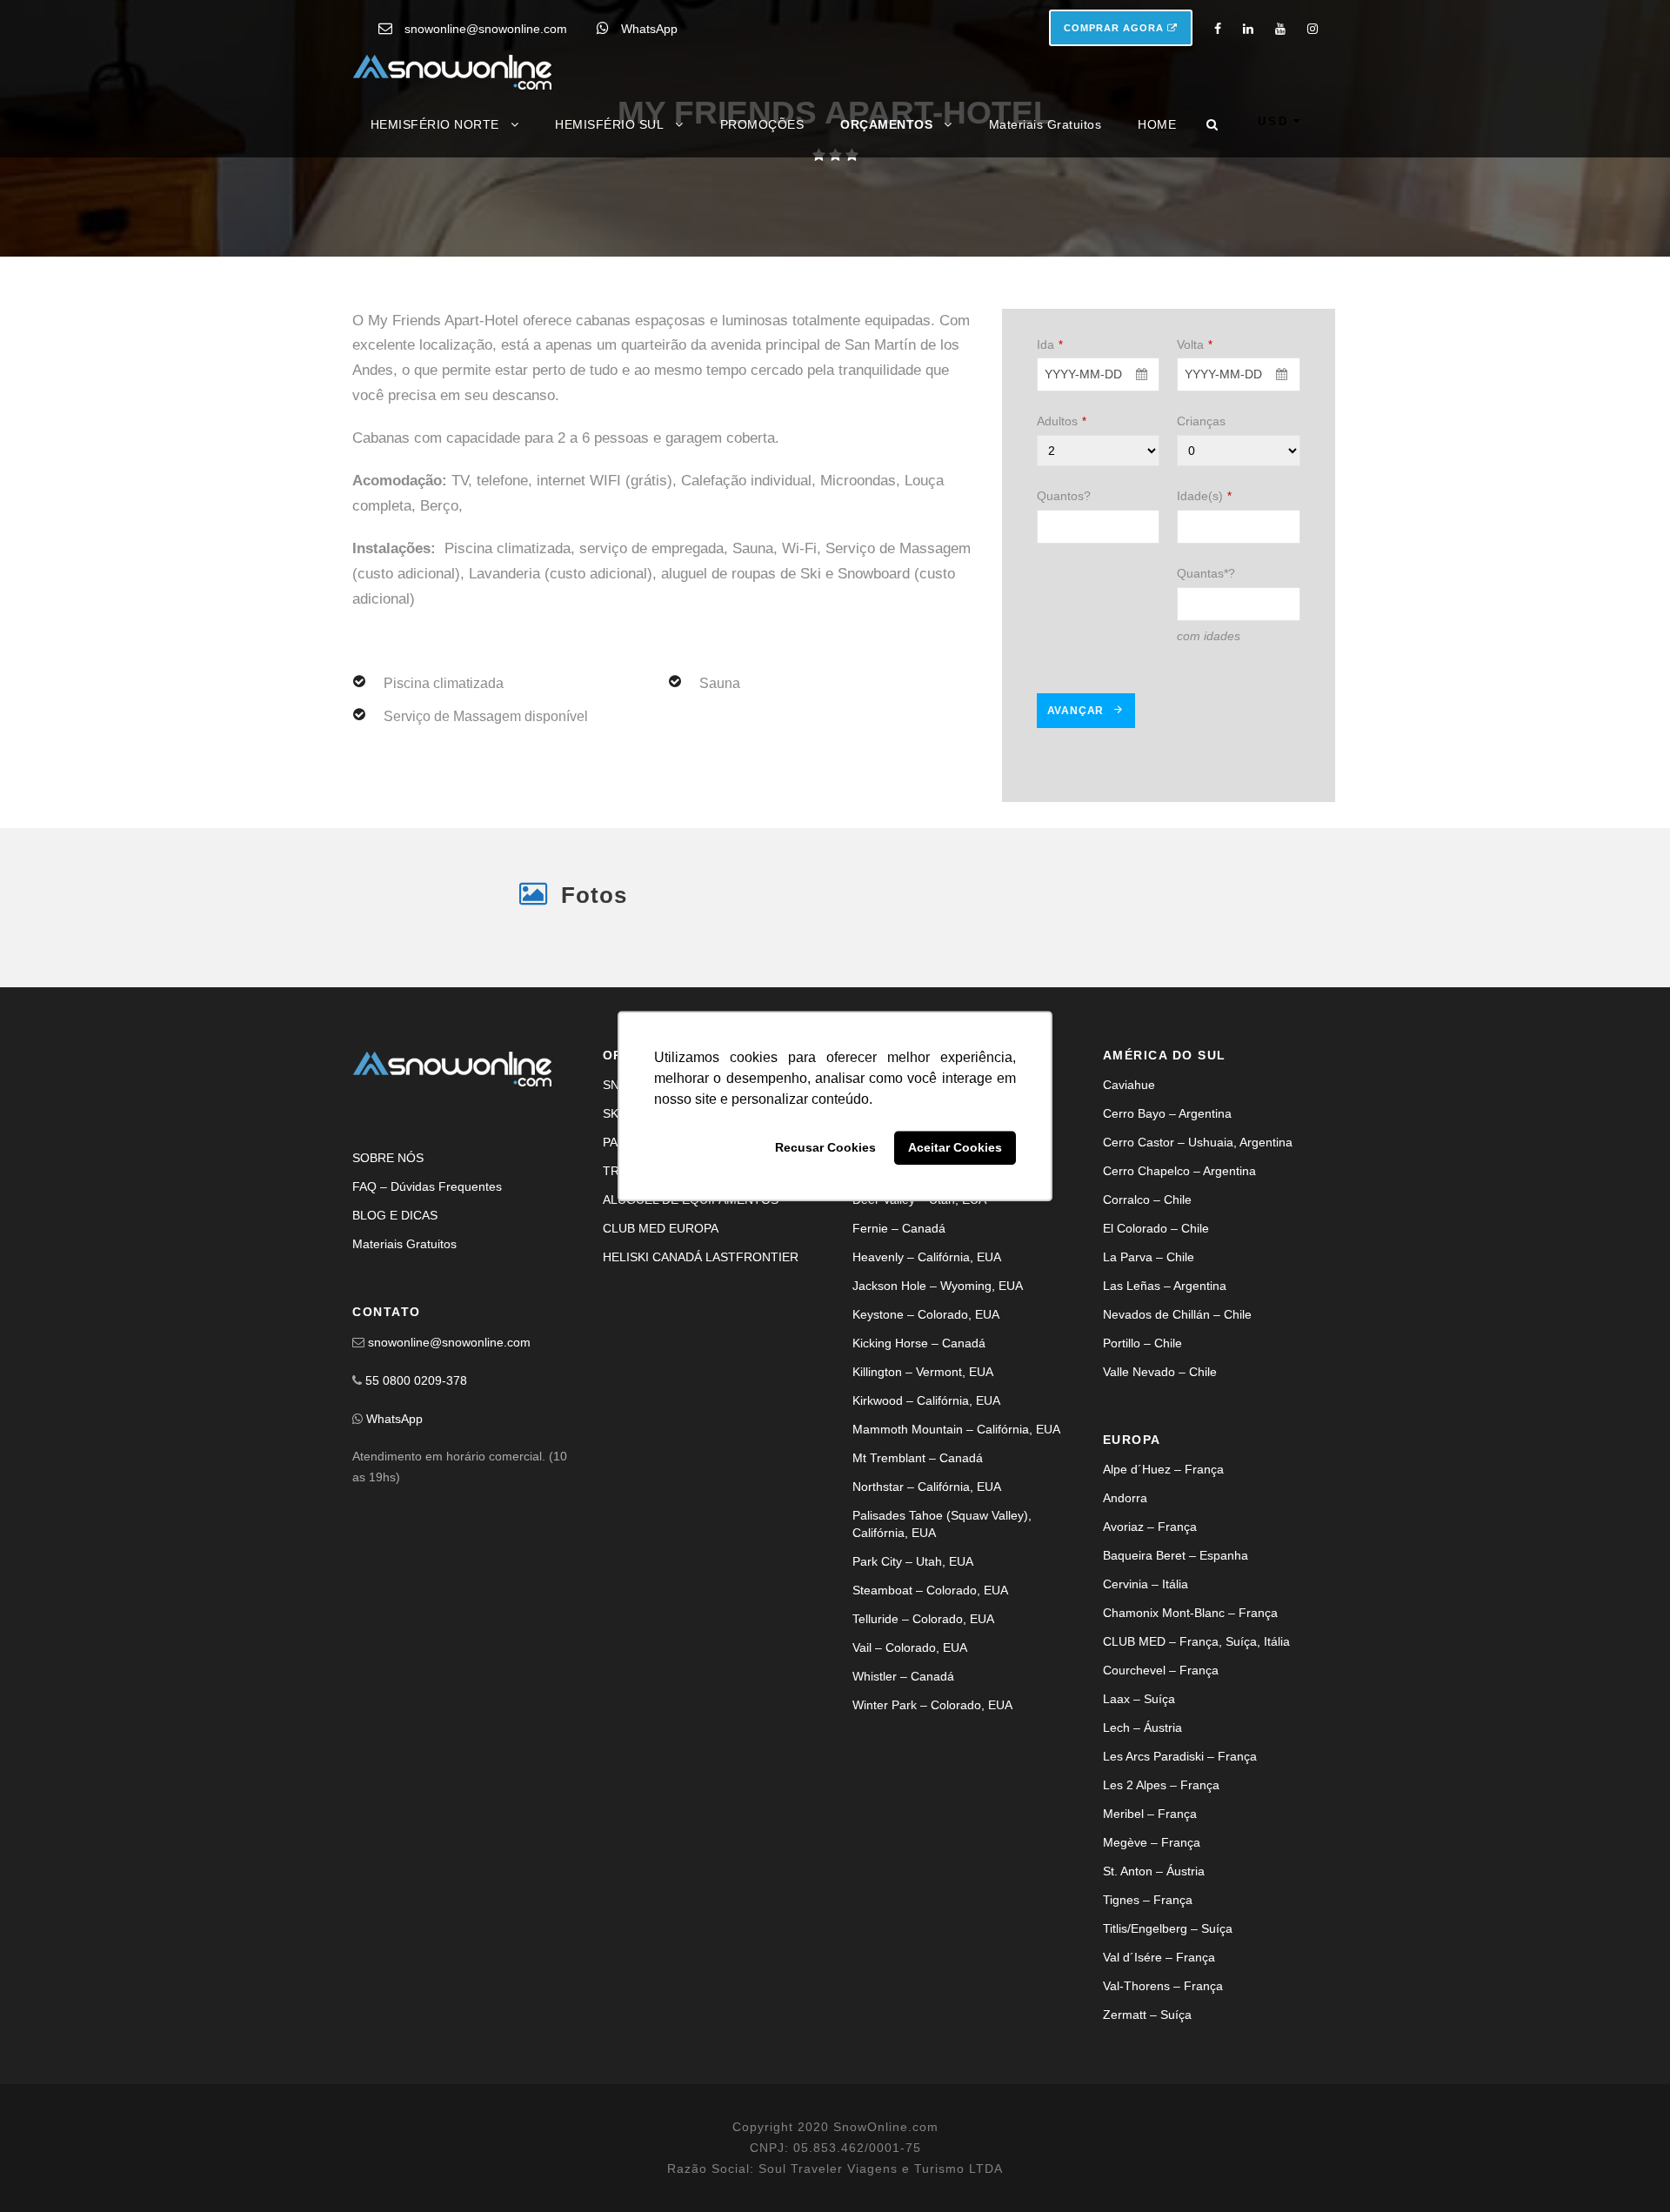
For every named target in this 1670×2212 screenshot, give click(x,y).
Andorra (1125, 1616)
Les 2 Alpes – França (1161, 1903)
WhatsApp (649, 29)
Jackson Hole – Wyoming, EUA (938, 1404)
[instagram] (1313, 29)
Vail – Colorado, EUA (910, 1766)
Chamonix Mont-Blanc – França (1190, 1731)
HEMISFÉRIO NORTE (435, 124)
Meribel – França (1150, 1932)
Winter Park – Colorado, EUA (932, 1823)
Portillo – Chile (1142, 1461)
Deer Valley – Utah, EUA (919, 1318)
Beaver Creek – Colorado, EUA (938, 1260)
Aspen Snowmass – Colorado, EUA (949, 1203)
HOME (1157, 124)
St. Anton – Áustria (1154, 1989)
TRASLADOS (639, 1289)
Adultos (1062, 578)
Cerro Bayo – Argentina (1167, 1232)
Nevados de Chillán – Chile (1177, 1433)
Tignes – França (1148, 2018)
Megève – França (1152, 1961)
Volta (1195, 501)
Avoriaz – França (1150, 1645)
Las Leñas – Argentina (1165, 1404)
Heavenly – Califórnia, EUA (927, 1375)
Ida (1050, 501)
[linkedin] (1248, 29)
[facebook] (1218, 29)
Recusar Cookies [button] (825, 1148)
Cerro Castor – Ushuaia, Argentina (1198, 1260)
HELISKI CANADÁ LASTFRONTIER (701, 1375)
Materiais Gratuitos (1045, 124)
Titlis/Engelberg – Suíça (1168, 2047)
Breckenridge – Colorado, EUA (937, 1289)
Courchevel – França (1161, 1788)
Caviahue (1129, 1203)
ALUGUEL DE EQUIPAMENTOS (691, 1318)
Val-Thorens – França (1163, 2104)
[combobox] (1099, 532)
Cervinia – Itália (1146, 1702)
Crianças (1201, 578)
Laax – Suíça (1139, 1817)
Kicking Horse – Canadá (919, 1461)
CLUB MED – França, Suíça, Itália (1196, 1760)
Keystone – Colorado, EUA (926, 1433)
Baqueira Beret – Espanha (1176, 1674)
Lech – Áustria (1142, 1846)
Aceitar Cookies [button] (955, 1148)
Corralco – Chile (1147, 1318)
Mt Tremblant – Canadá (918, 1576)
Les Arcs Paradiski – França (1180, 1875)
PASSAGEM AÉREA (657, 1260)
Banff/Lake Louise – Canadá (931, 1232)
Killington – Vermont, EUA (923, 1490)
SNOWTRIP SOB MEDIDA (675, 1203)
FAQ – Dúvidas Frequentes (427, 1305)
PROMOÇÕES (762, 124)
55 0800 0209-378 (416, 1499)
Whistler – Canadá (903, 1794)
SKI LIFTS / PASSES (659, 1232)
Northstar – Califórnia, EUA (927, 1605)
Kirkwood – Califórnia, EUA (926, 1519)
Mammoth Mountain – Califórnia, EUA (956, 1547)
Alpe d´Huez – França (1163, 1587)
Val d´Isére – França (1159, 2075)
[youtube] (1280, 29)
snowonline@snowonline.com (486, 29)
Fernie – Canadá (899, 1347)
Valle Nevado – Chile (1160, 1490)
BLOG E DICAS (395, 1333)
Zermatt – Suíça (1147, 2133)
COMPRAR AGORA (1116, 28)
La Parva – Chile (1149, 1375)
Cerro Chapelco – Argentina (1179, 1289)
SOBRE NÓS (388, 1276)
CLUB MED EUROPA (661, 1347)
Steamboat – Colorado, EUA (930, 1708)
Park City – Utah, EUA (913, 1680)
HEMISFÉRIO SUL (609, 124)
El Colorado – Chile (1156, 1347)
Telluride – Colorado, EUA (923, 1737)
